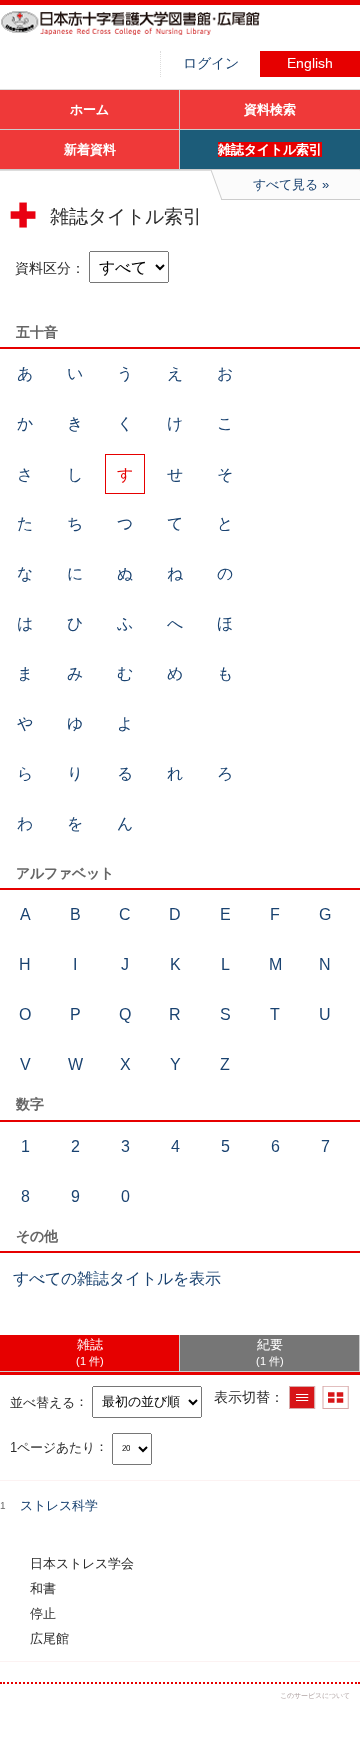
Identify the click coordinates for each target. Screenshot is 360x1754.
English (310, 63)
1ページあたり (52, 1446)
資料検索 (270, 109)
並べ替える (42, 1401)
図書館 (150, 35)
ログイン (211, 63)
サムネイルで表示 (335, 1397)
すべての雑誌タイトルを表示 (117, 1278)
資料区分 (43, 268)
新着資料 (90, 149)
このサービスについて (315, 1695)
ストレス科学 (59, 1505)
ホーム (89, 109)
